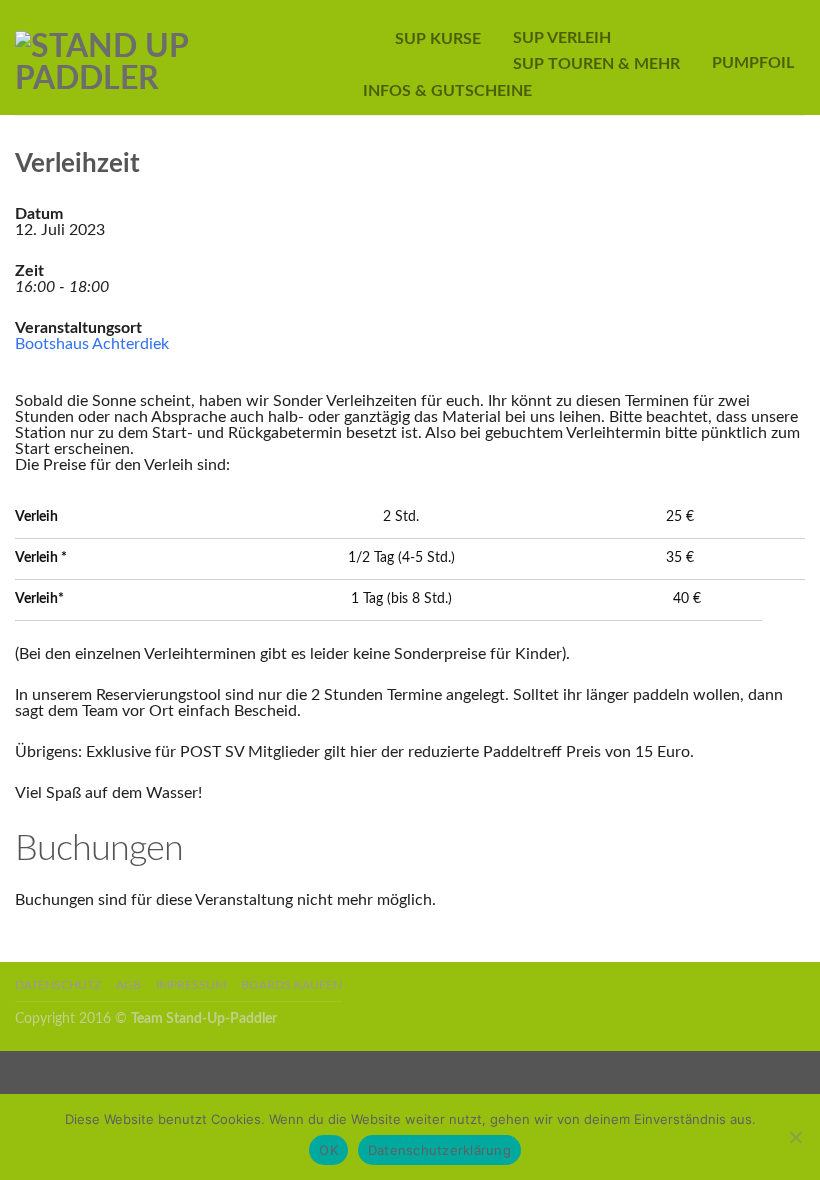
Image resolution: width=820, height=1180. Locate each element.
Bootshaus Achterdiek (92, 344)
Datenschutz (58, 985)
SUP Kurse (438, 39)
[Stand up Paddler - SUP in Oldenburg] (174, 58)
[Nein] (795, 1137)
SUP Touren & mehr (596, 64)
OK (328, 1150)
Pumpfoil (753, 63)
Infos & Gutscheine (447, 91)
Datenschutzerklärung (439, 1150)
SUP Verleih (562, 38)
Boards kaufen (291, 985)
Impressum (191, 985)
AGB (128, 985)
